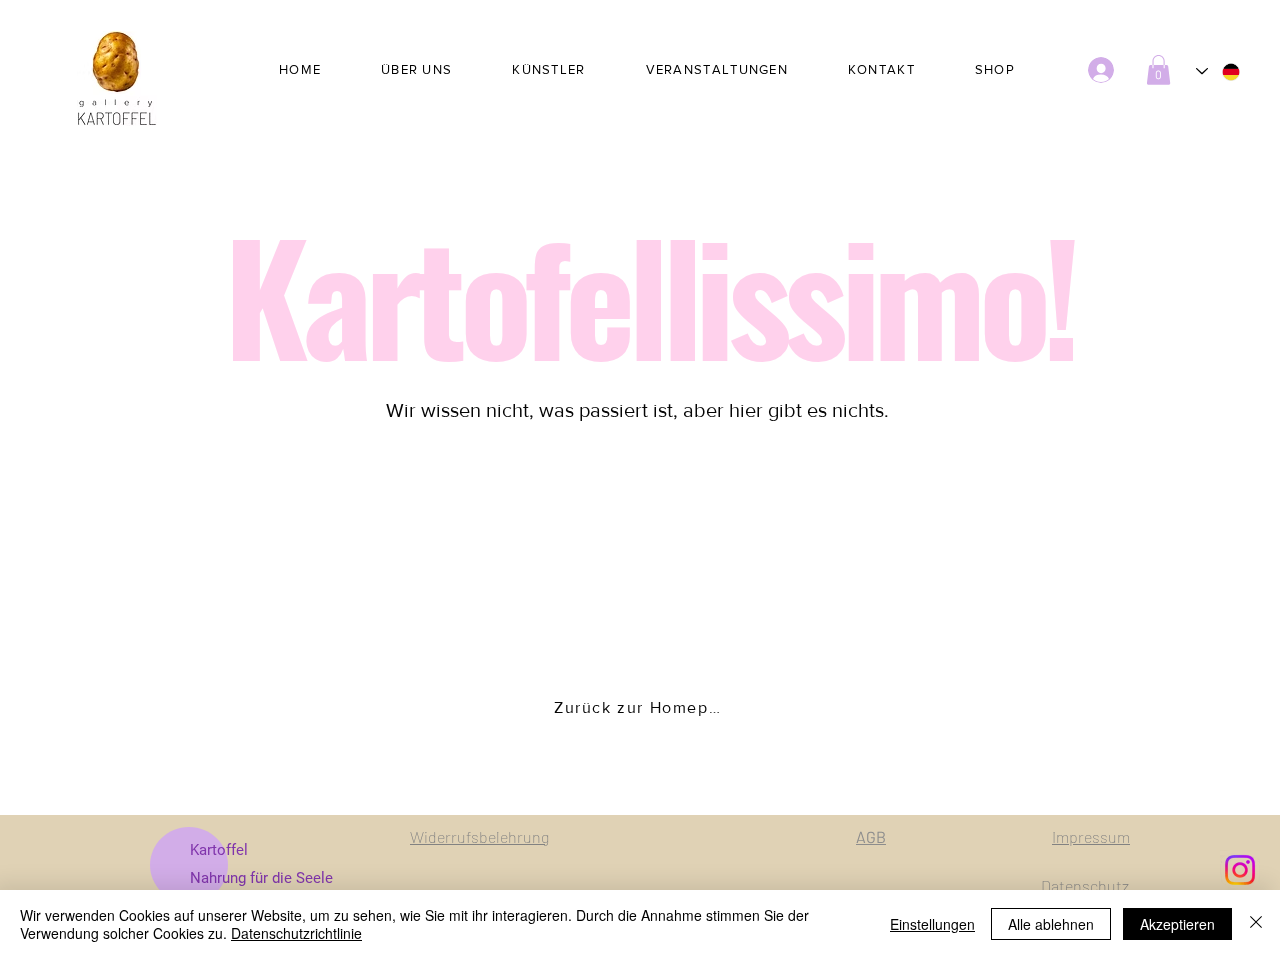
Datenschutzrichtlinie (296, 933)
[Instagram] (1240, 870)
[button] (1158, 70)
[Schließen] (1256, 924)
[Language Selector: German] (1219, 71)
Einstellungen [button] (932, 924)
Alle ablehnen (1051, 924)
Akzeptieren (1177, 924)
